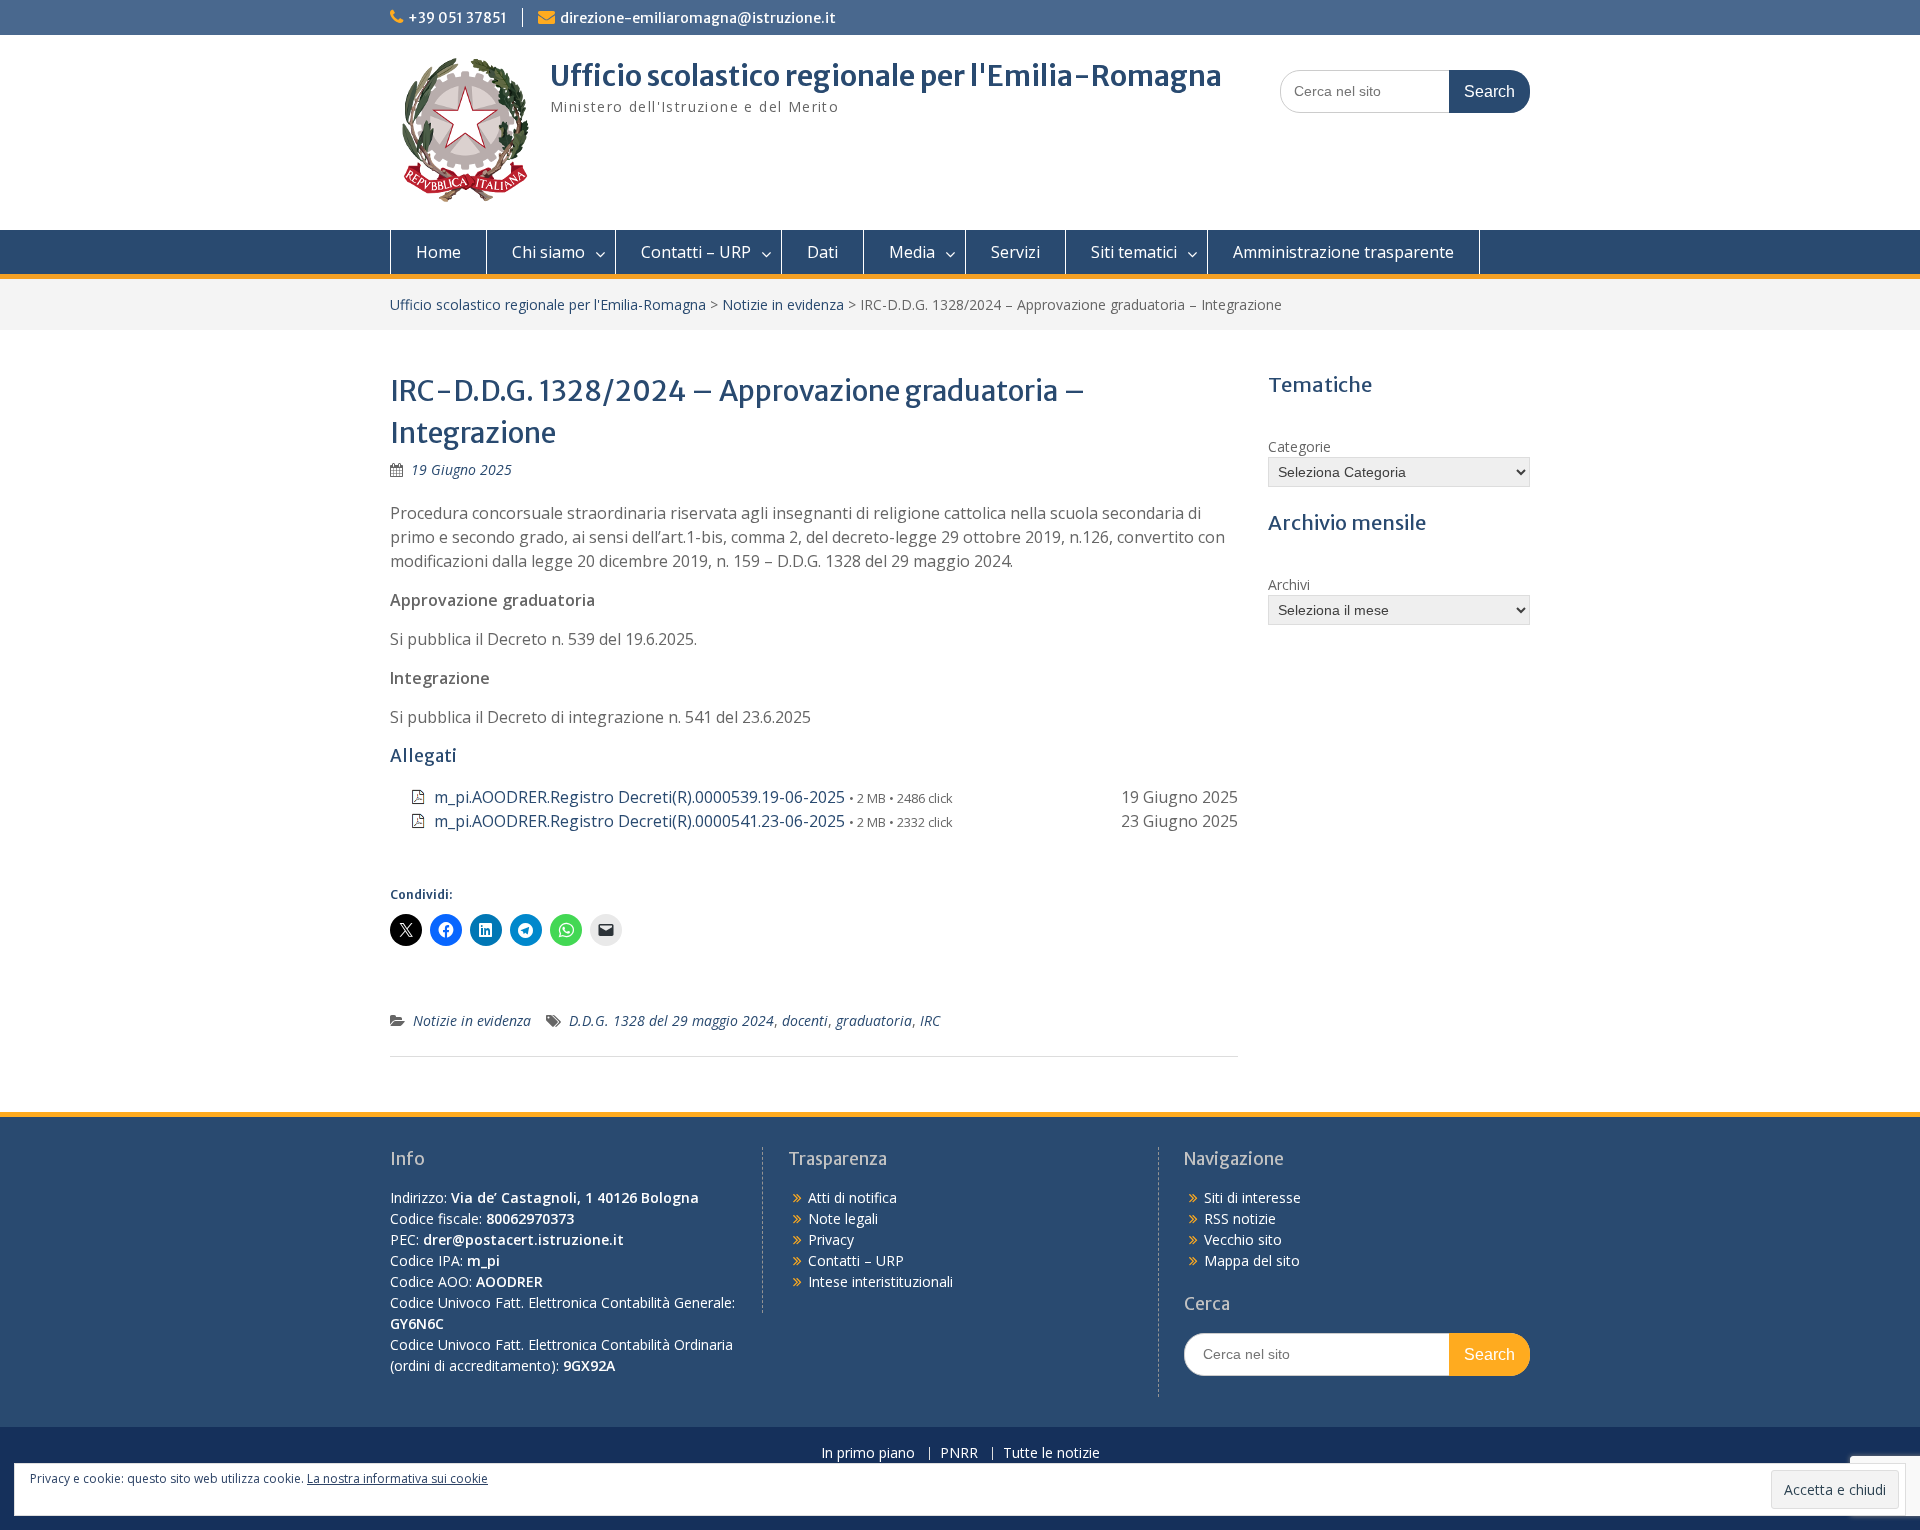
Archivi (1289, 584)
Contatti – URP (696, 252)
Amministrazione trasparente (1343, 252)
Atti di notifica (852, 1197)
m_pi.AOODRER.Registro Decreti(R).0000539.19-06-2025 (639, 797)
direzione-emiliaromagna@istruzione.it (698, 18)
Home (438, 252)
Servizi (1015, 252)
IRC (930, 1020)
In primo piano (868, 1453)
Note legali (843, 1218)
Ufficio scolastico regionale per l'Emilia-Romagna (886, 76)
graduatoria (874, 1020)
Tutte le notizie (1051, 1453)
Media (912, 252)
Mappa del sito (1252, 1260)
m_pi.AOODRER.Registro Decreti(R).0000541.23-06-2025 (639, 821)
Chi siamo (548, 252)
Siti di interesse (1252, 1197)
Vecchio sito (1243, 1239)
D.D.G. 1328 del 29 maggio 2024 (671, 1020)
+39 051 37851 (457, 18)
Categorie (1299, 446)
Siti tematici (1134, 252)
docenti (805, 1020)
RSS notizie (1240, 1218)
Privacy (831, 1239)
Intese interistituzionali (880, 1281)
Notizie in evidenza (783, 304)
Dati (822, 252)
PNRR (959, 1453)
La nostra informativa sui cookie (397, 1478)
